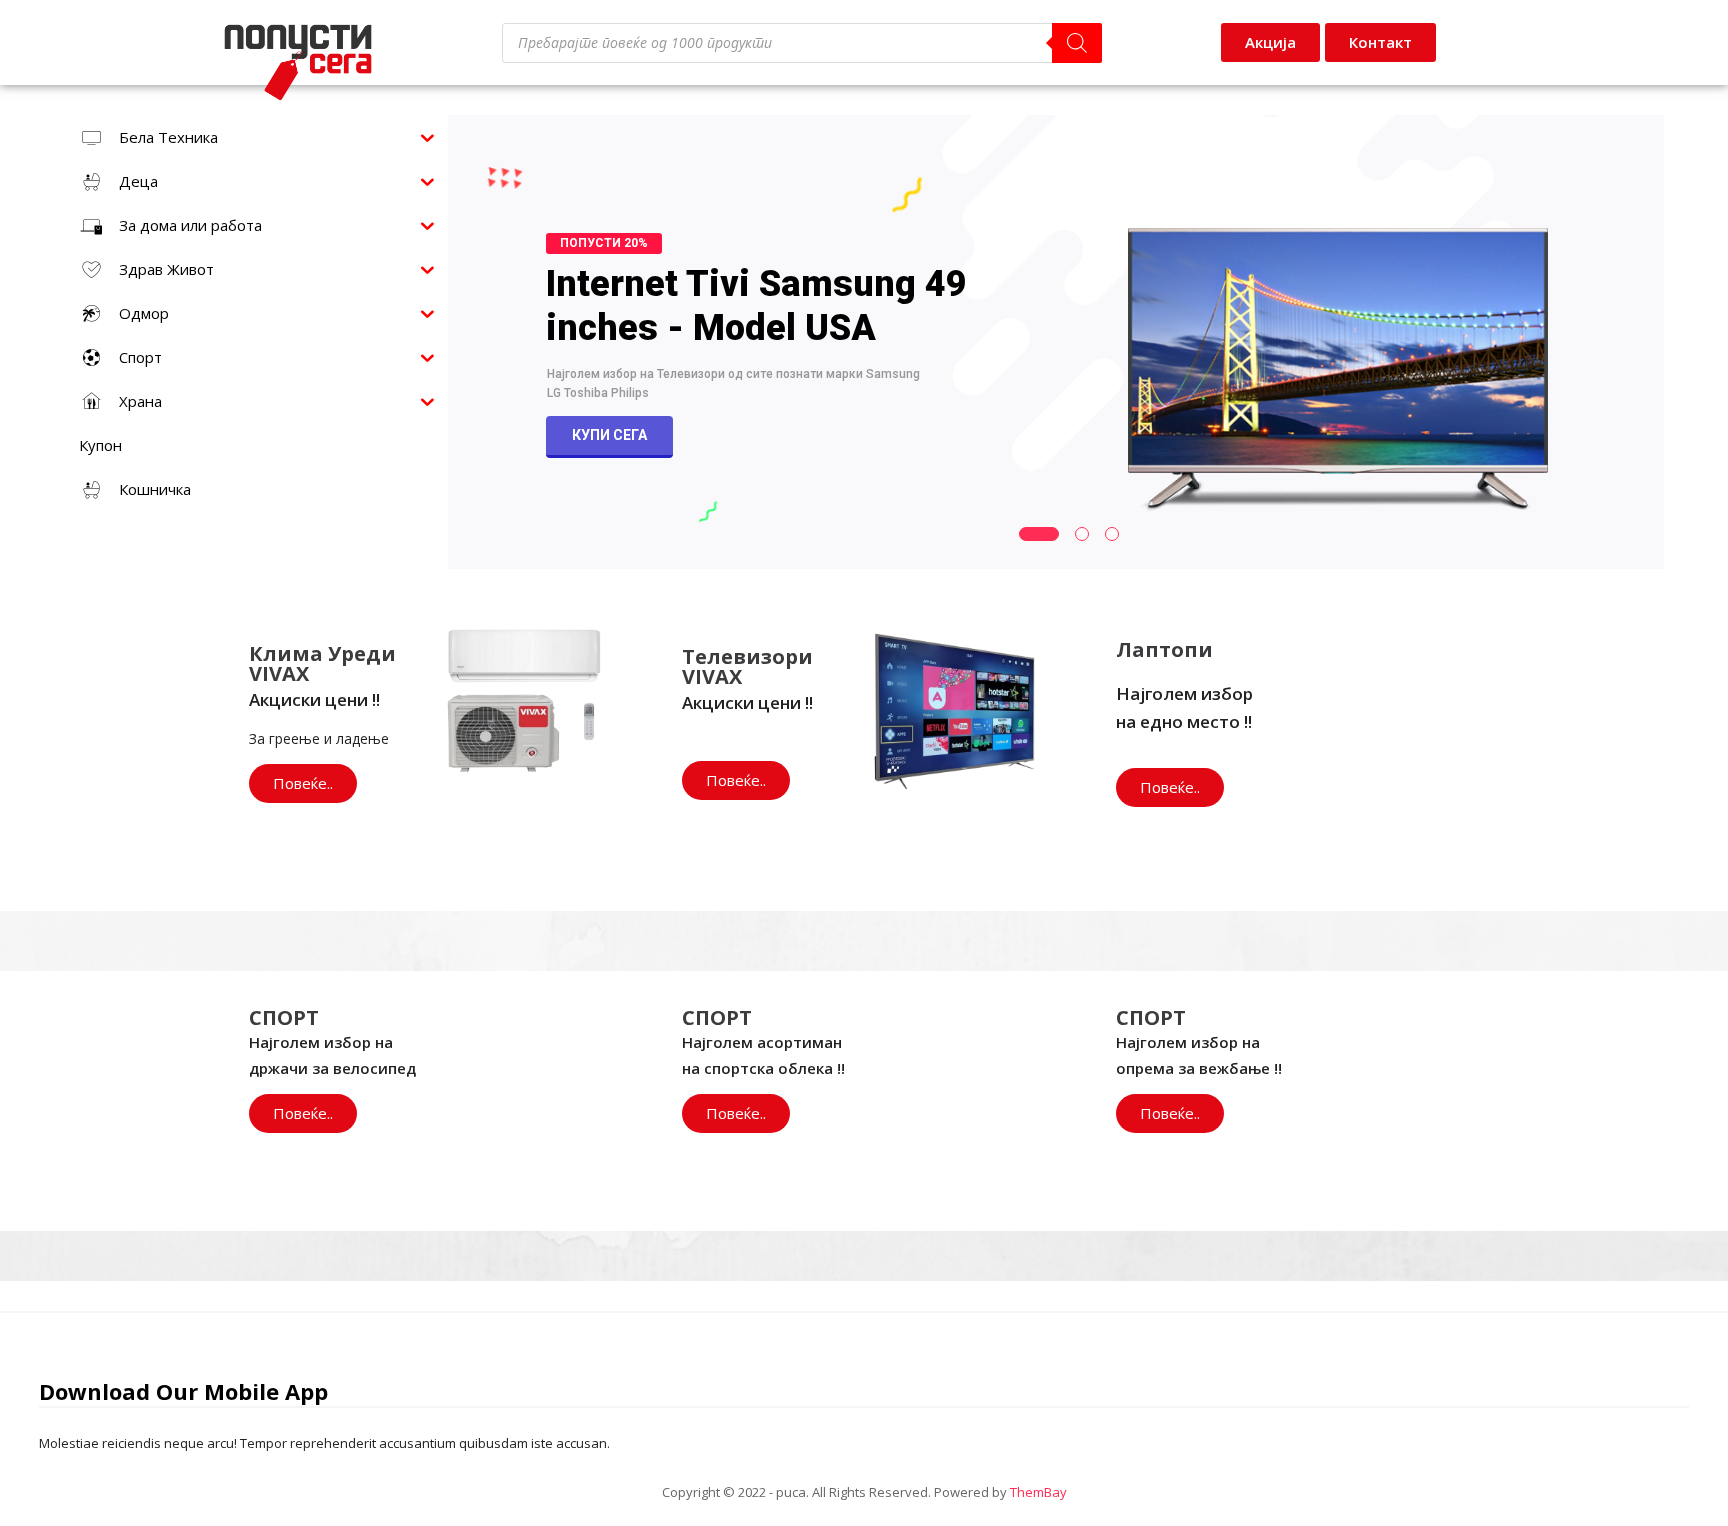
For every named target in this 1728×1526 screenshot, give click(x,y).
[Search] (1077, 43)
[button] (1380, 42)
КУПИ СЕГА (609, 435)
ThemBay (1038, 1492)
